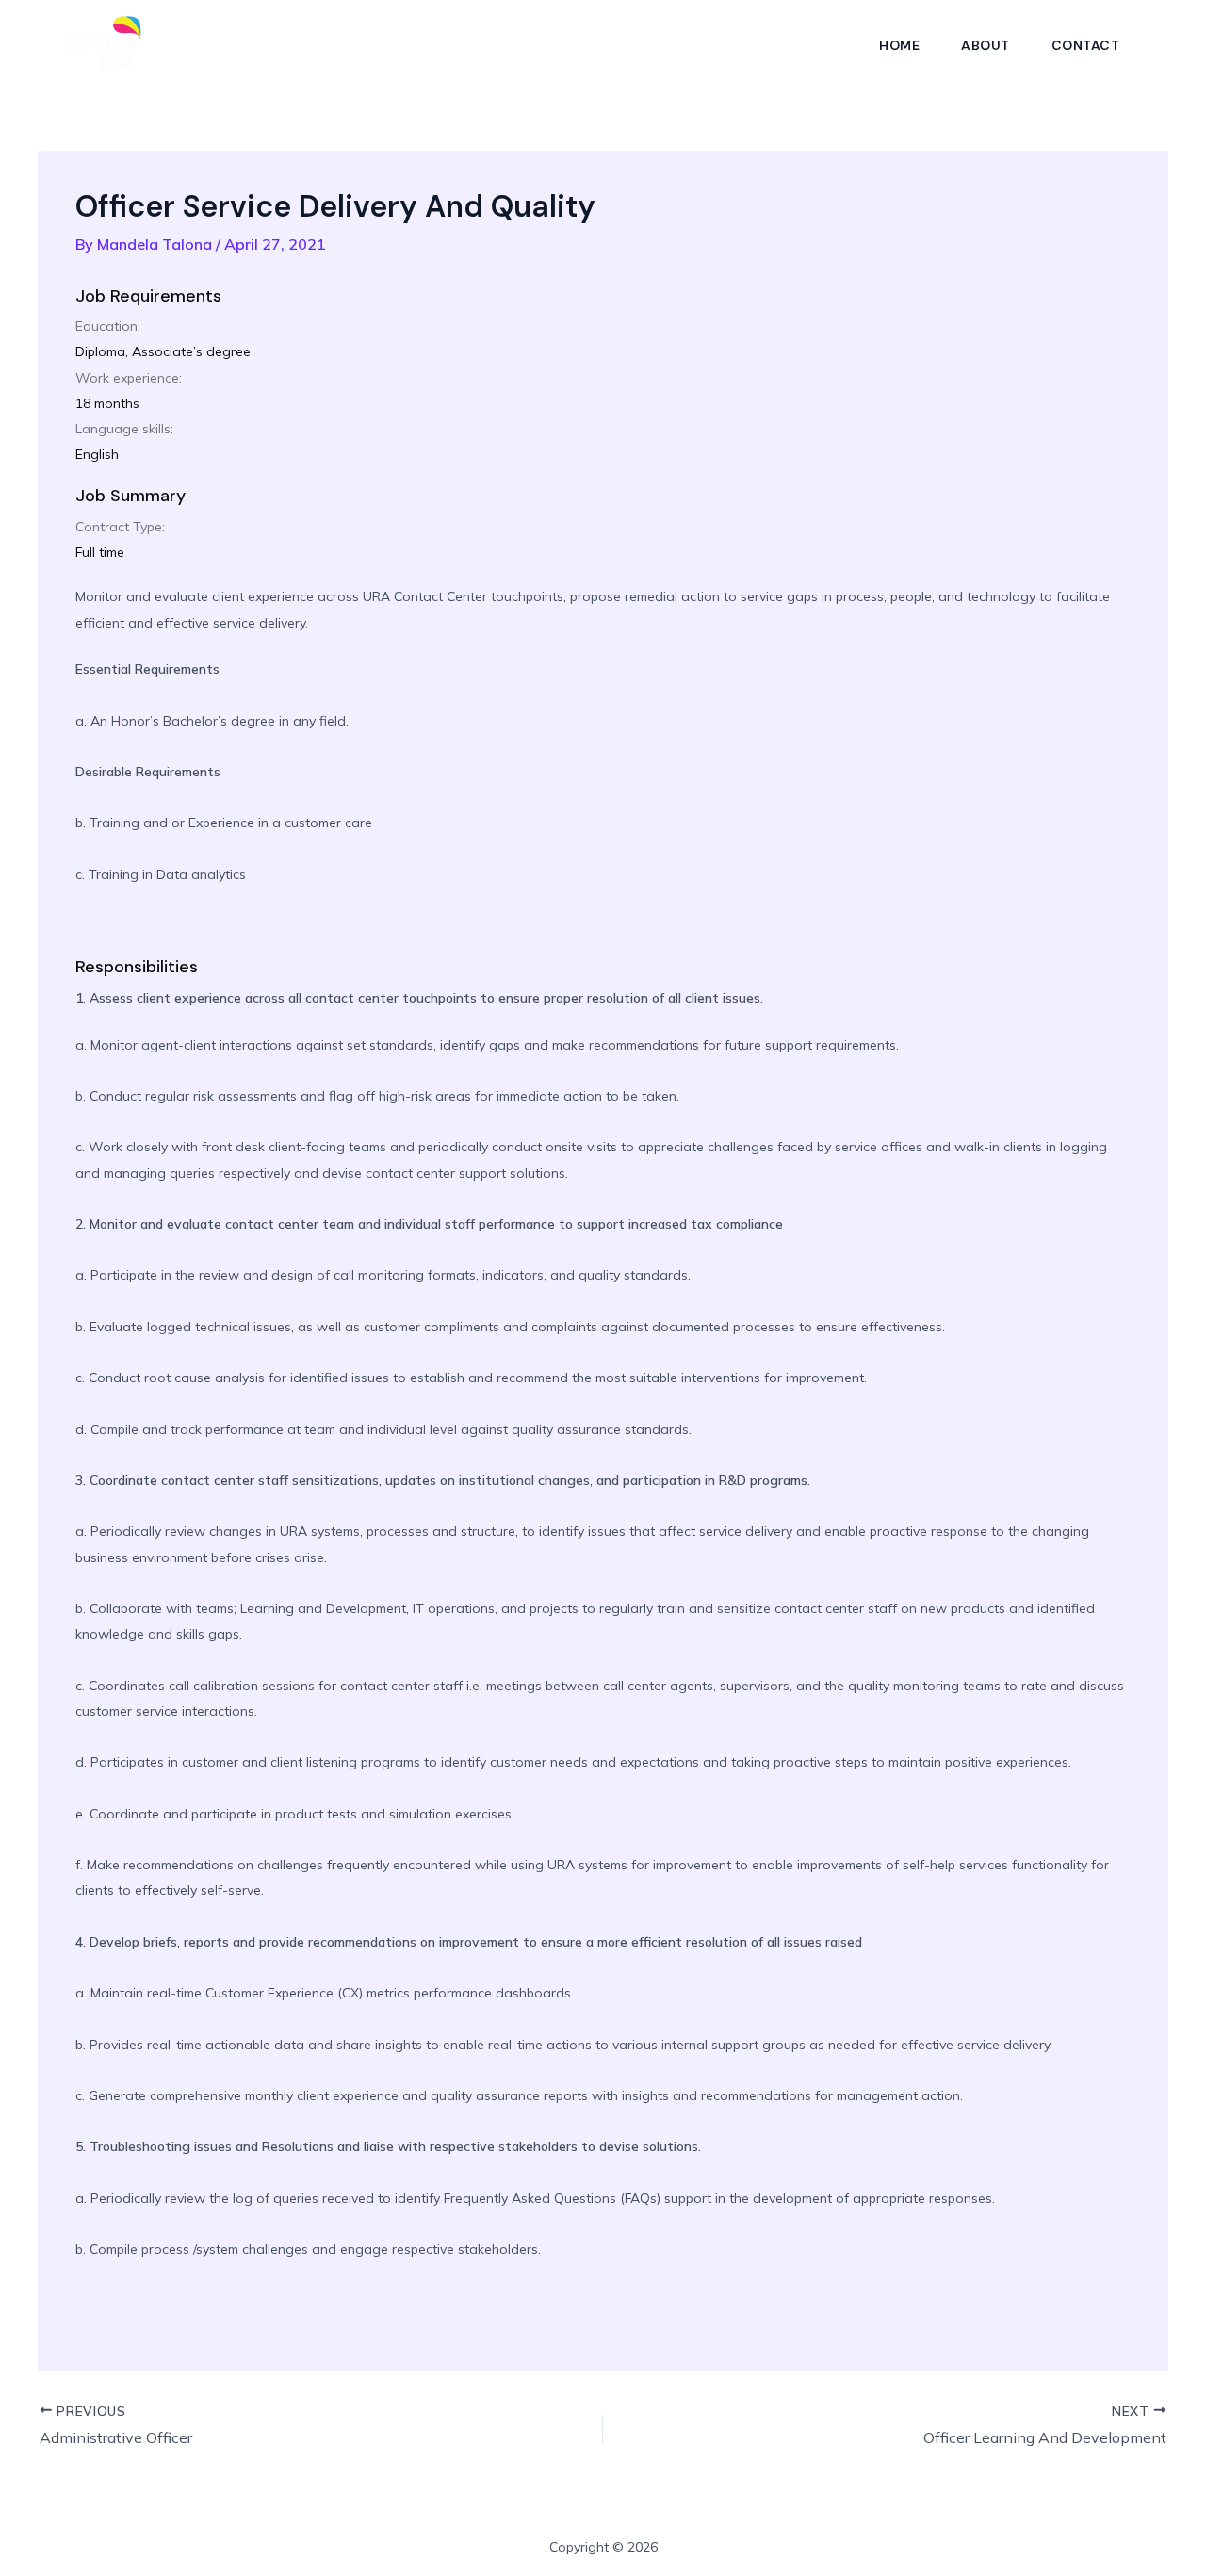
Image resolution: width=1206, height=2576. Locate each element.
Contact (1086, 45)
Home (899, 45)
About (986, 45)
